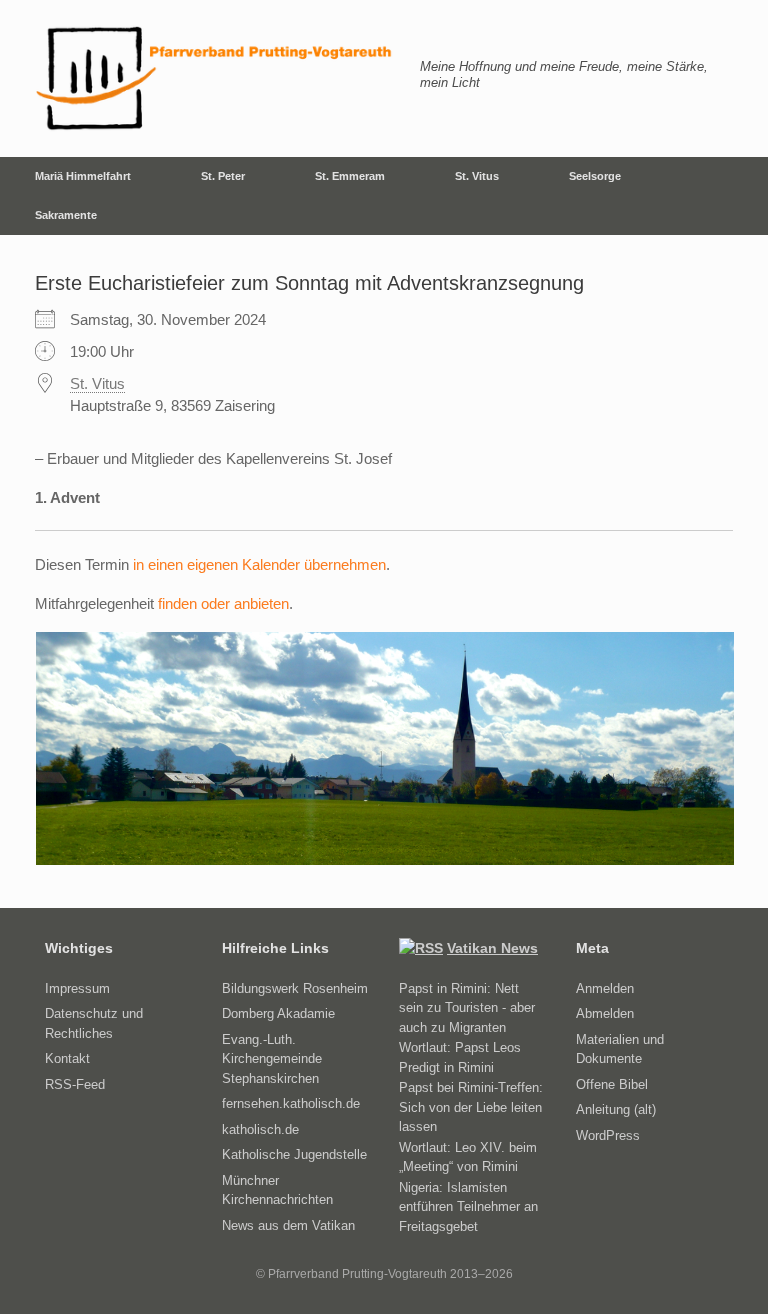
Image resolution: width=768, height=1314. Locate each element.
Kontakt (67, 1058)
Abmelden (605, 1013)
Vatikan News (492, 948)
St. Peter (223, 176)
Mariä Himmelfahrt (83, 176)
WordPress (608, 1135)
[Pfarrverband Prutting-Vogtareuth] (215, 78)
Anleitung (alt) (616, 1109)
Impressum (77, 988)
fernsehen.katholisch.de (291, 1103)
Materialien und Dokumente (620, 1049)
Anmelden (605, 988)
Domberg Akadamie (278, 1013)
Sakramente (66, 215)
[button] (738, 196)
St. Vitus (477, 176)
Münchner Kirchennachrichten (277, 1190)
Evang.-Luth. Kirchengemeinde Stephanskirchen (272, 1059)
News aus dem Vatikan (288, 1225)
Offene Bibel (612, 1084)
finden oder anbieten (223, 603)
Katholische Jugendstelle (294, 1154)
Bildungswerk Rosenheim (295, 988)
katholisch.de (260, 1129)
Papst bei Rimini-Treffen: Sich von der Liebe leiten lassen (471, 1107)
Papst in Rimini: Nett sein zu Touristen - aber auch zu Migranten (467, 1008)
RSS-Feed (75, 1084)
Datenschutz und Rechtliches (94, 1023)
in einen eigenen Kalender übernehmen (259, 564)
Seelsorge (595, 176)
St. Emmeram (350, 176)
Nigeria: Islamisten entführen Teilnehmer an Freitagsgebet (468, 1207)
